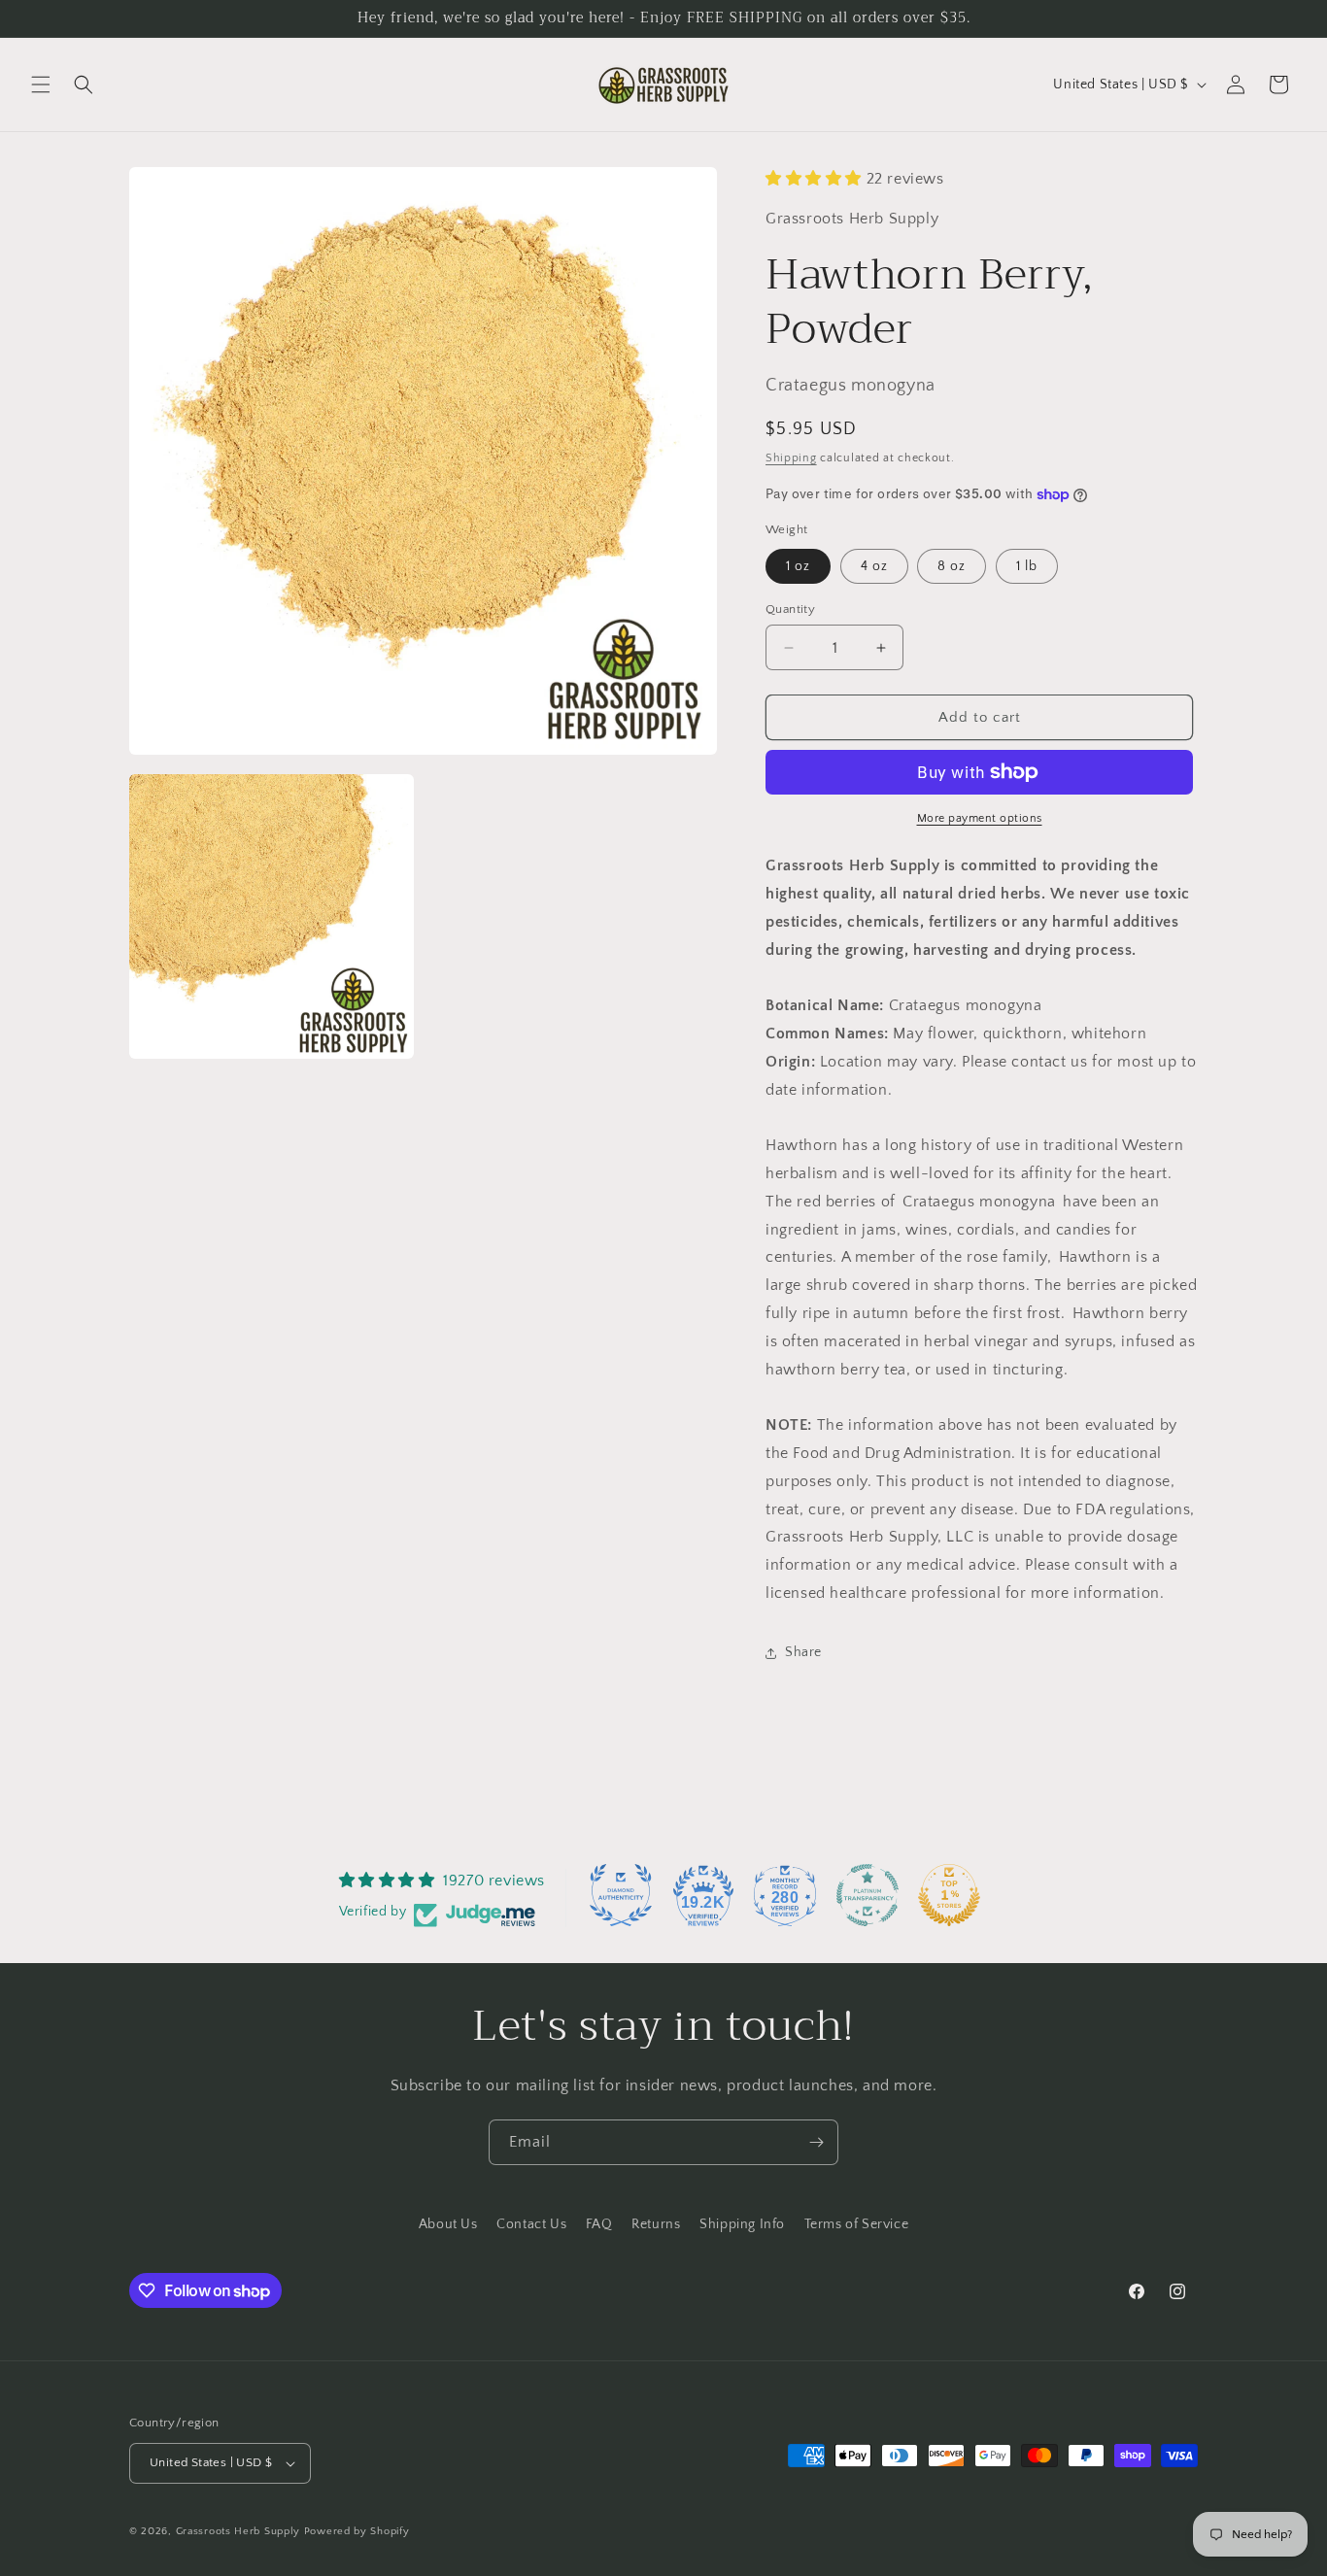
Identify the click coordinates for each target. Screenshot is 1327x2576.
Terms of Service (857, 2224)
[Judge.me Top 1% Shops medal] (949, 1895)
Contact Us (531, 2224)
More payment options (980, 818)
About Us (448, 2224)
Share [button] (803, 1652)
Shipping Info (742, 2224)
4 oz (874, 566)
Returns (656, 2224)
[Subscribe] (816, 2142)
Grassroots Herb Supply (238, 2531)
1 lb (1027, 566)
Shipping (791, 458)
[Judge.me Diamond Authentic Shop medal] (621, 1895)
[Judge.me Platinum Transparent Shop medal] (868, 1895)
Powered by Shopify (357, 2531)
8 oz (952, 566)
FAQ (599, 2224)
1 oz (798, 566)
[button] (41, 85)
